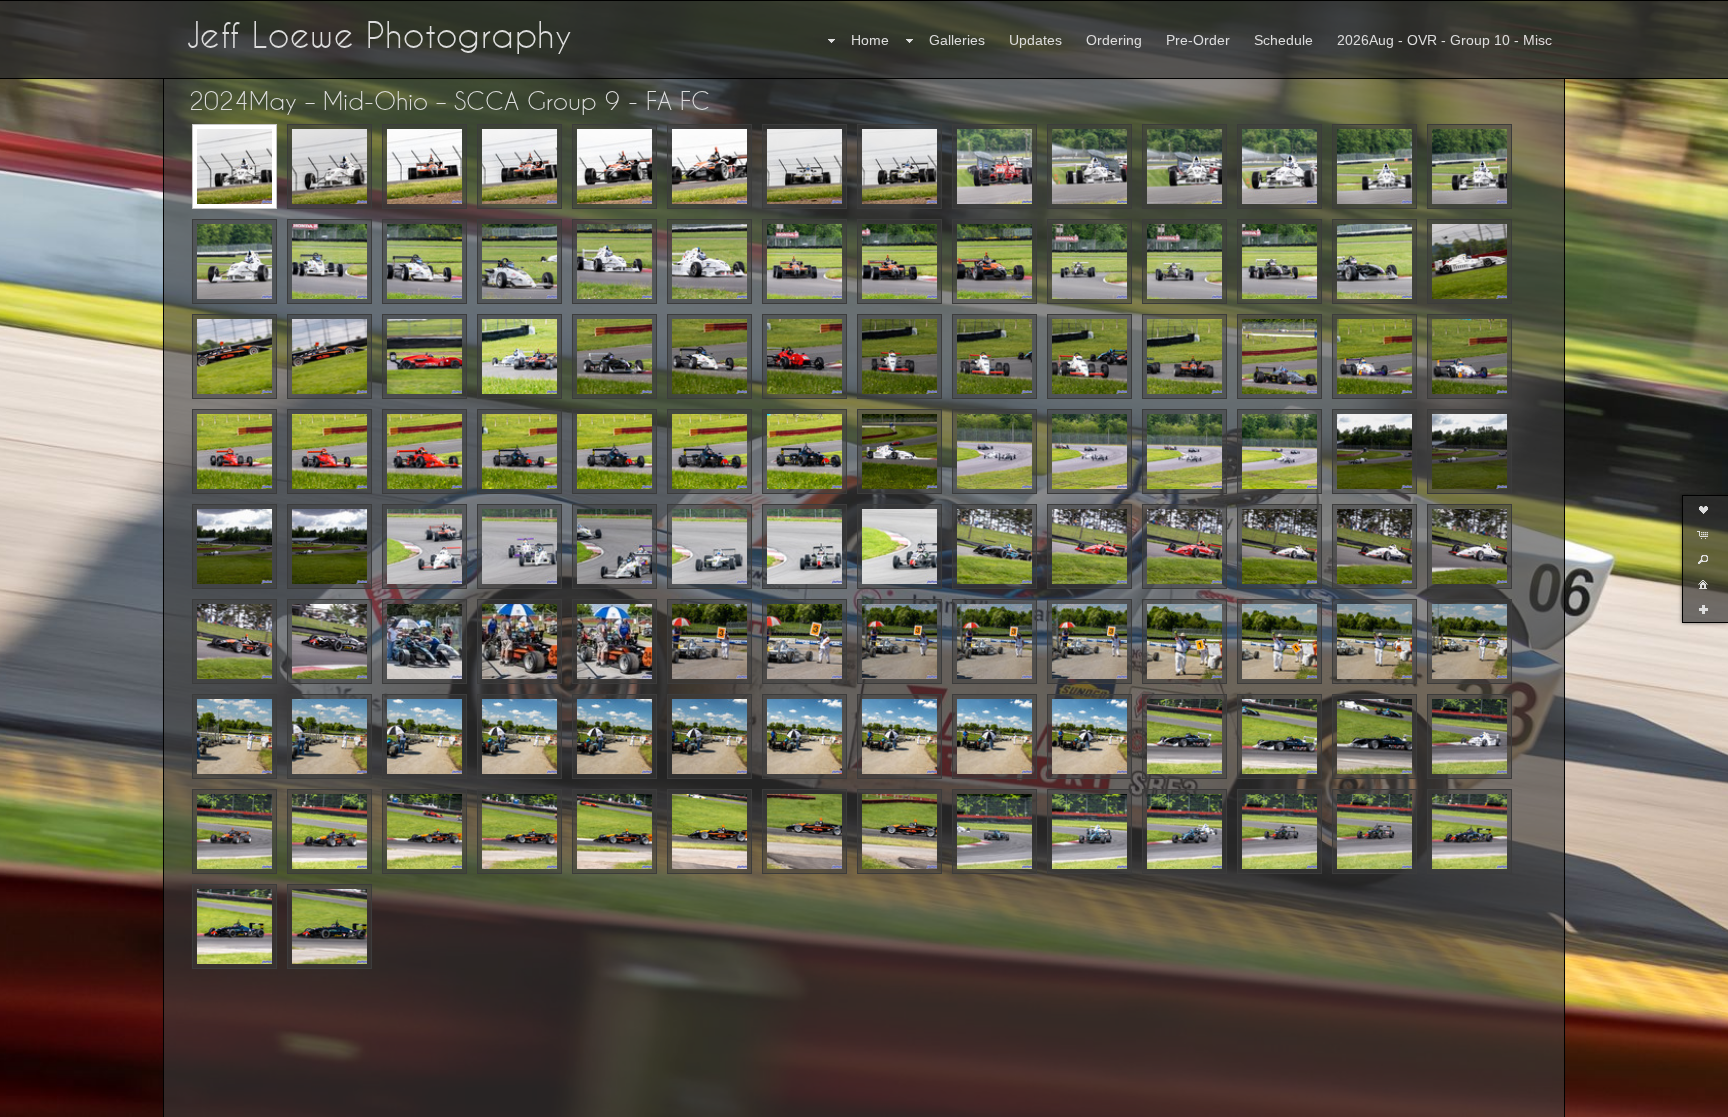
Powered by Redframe (1658, 1098)
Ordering (1114, 40)
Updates (1035, 40)
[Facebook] (29, 1099)
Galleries (957, 40)
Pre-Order (1198, 40)
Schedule (1283, 40)
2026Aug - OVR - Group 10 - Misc (1444, 40)
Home (870, 40)
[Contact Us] (57, 1099)
